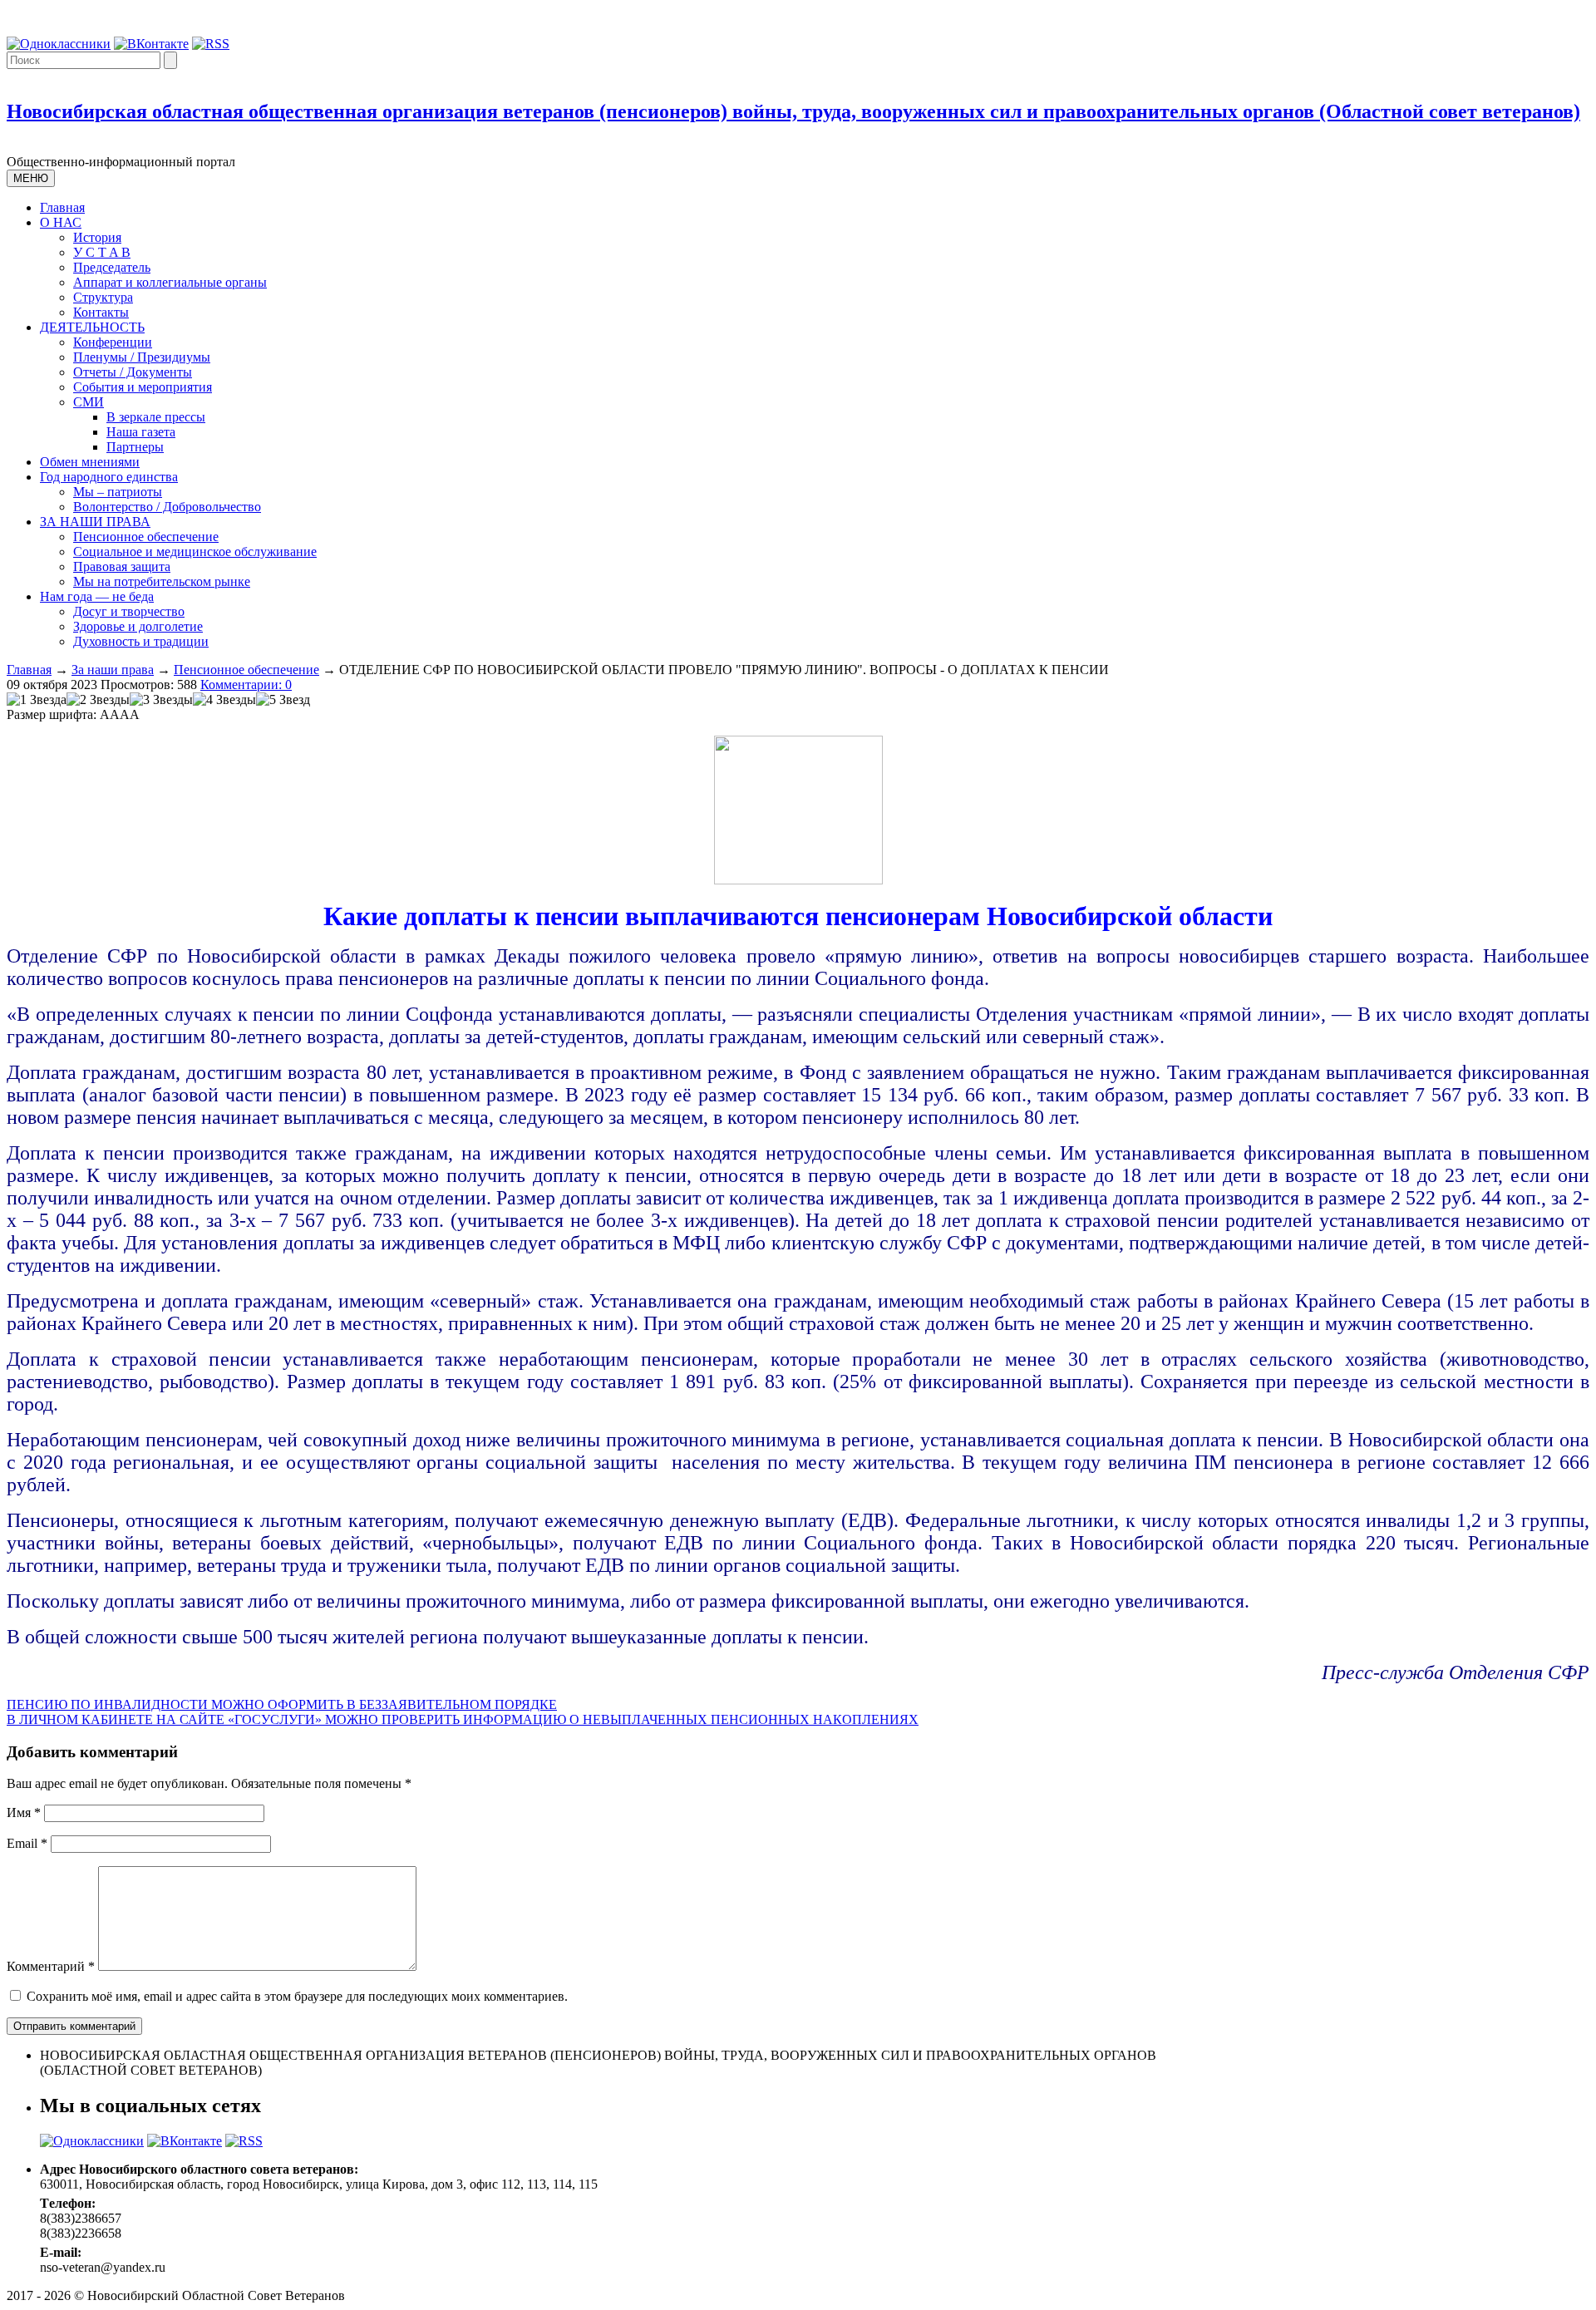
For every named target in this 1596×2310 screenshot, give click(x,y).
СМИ (89, 402)
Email (27, 1843)
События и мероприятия (143, 387)
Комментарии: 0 (246, 685)
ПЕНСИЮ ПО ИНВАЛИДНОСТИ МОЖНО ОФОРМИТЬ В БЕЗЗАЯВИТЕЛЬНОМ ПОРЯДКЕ (282, 1704)
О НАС (61, 222)
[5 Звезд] (283, 700)
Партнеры (135, 447)
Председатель (112, 267)
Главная (62, 207)
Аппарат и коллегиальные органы (170, 282)
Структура (103, 297)
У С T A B (102, 252)
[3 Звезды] (161, 700)
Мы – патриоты (118, 492)
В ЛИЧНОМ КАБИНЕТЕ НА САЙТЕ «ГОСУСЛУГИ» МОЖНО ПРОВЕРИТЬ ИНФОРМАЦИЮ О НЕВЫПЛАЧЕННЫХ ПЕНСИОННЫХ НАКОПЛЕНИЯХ (463, 1719)
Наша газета (141, 432)
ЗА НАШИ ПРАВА (95, 522)
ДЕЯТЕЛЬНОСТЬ (92, 327)
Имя (24, 1813)
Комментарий (51, 1966)
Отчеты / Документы (133, 372)
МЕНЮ (31, 178)
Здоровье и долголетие (138, 626)
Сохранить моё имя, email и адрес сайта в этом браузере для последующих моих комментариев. (297, 1996)
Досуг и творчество (129, 611)
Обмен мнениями (90, 462)
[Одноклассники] (59, 44)
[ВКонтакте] (151, 44)
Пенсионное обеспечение (146, 537)
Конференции (113, 342)
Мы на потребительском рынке (162, 581)
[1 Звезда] (37, 700)
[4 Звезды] (224, 700)
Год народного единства (109, 477)
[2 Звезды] (98, 700)
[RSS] (211, 44)
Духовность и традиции (141, 641)
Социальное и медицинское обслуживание (195, 552)
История (97, 237)
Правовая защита (122, 566)
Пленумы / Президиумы (142, 357)
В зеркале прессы (156, 417)
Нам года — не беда (97, 596)
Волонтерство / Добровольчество (167, 507)
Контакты (101, 312)
